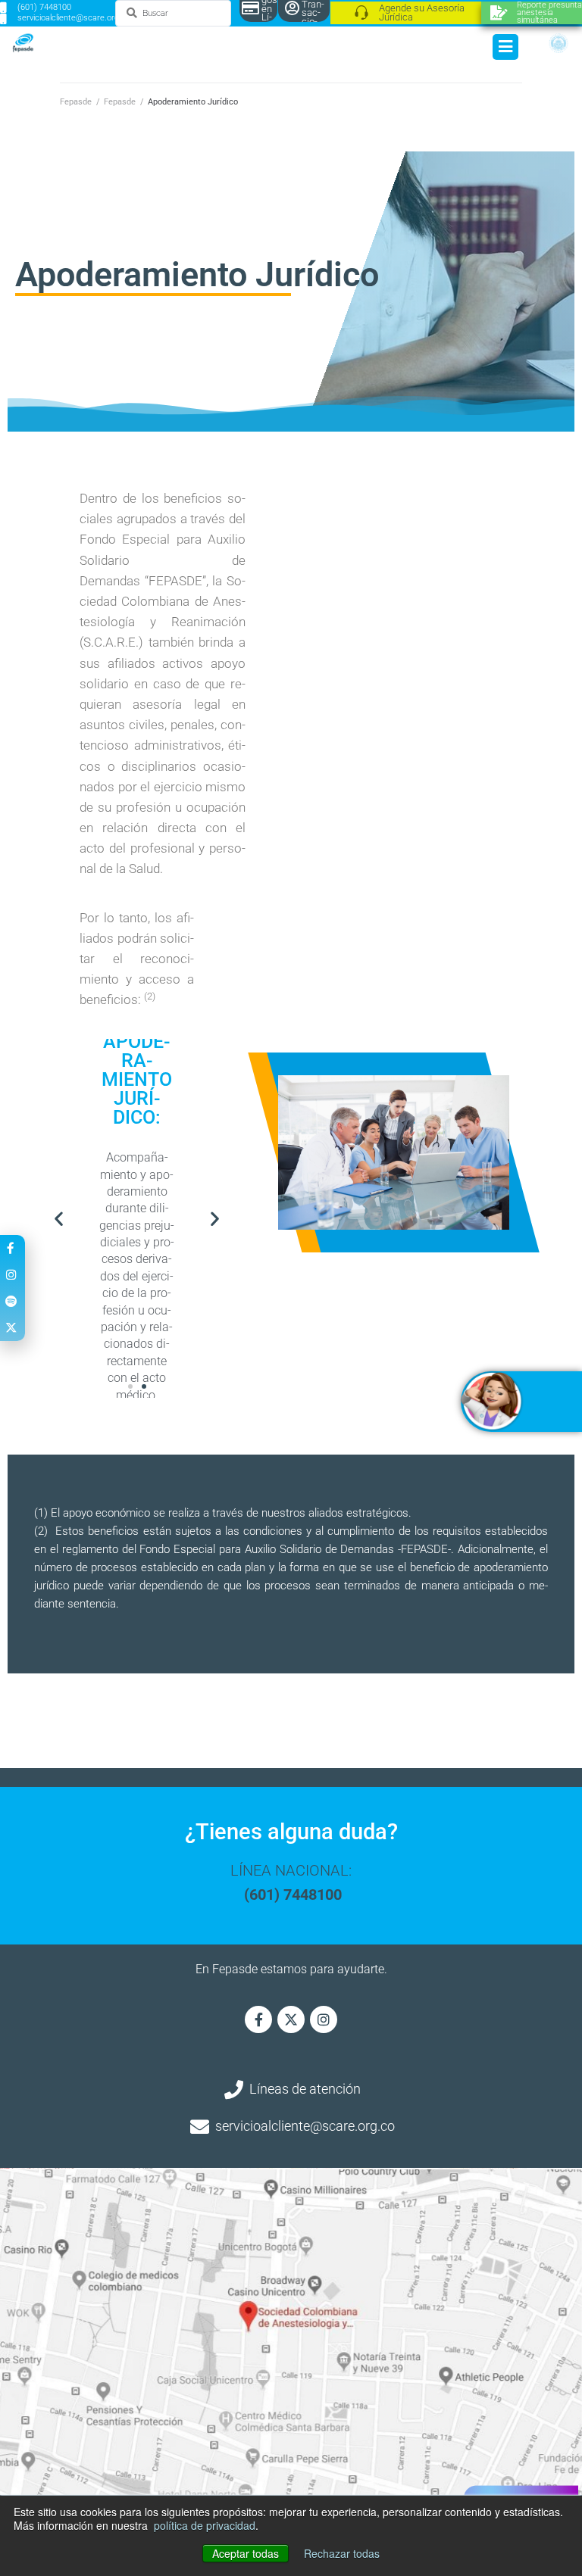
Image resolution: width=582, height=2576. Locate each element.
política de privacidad (205, 2525)
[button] (59, 1218)
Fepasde (76, 102)
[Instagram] (324, 2019)
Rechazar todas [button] (342, 2553)
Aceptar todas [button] (246, 2553)
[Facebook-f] (258, 2019)
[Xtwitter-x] (291, 2019)
